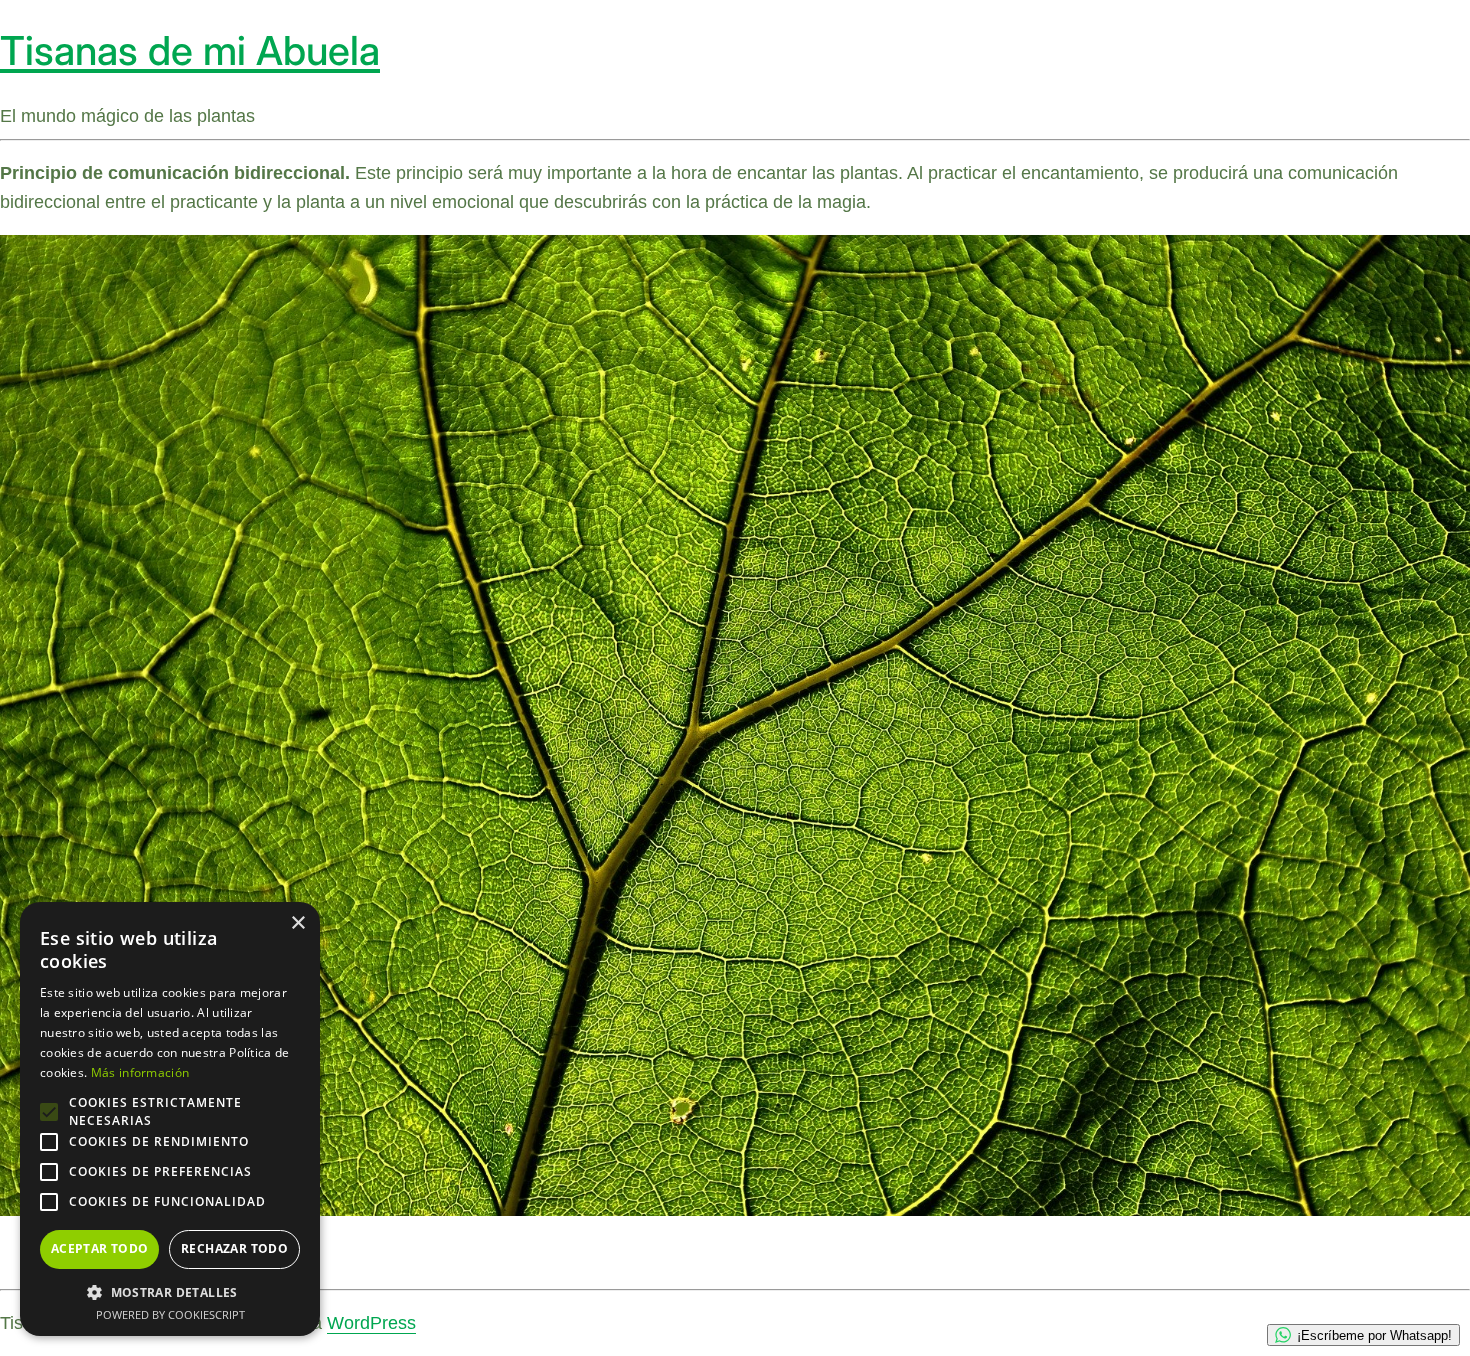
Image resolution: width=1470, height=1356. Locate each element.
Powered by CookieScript (170, 1314)
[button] (170, 1292)
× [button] (297, 923)
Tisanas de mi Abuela (190, 50)
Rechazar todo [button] (234, 1248)
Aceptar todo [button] (100, 1248)
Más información (140, 1072)
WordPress (371, 1323)
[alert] (170, 1119)
